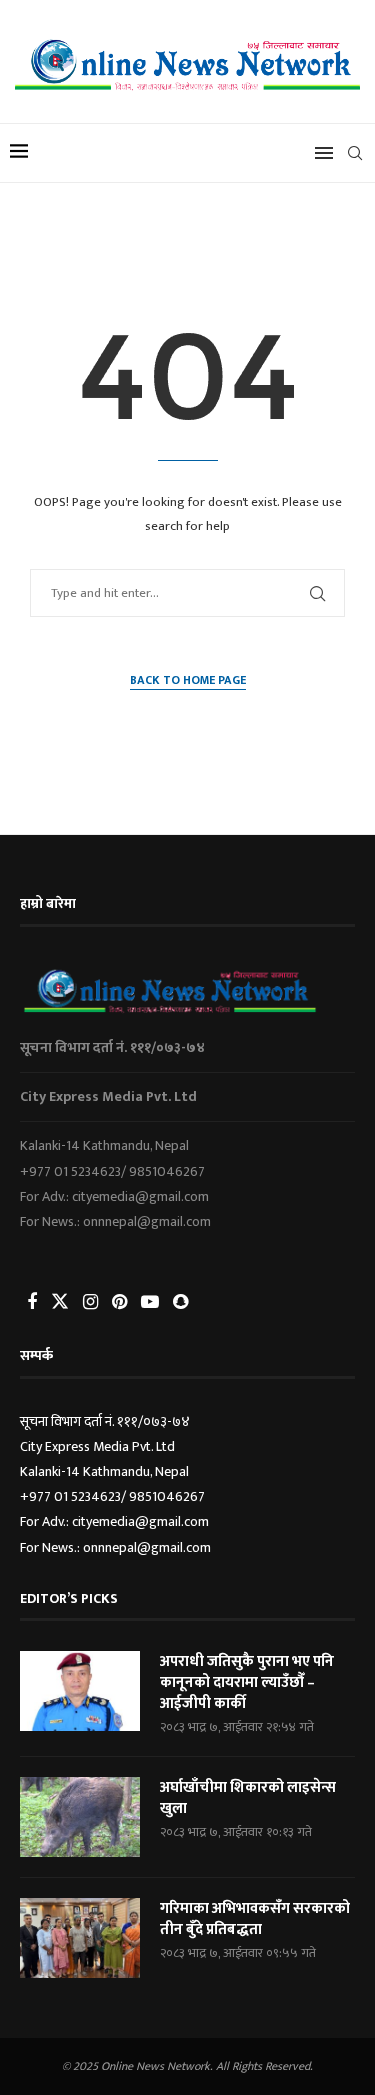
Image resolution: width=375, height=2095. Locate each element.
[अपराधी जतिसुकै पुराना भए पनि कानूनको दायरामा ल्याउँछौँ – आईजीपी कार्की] (80, 1691)
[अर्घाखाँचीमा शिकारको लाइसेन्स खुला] (80, 1817)
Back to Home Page (188, 680)
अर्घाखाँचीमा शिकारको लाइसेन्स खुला (248, 1798)
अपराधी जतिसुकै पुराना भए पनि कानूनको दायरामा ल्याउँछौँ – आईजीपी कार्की (247, 1682)
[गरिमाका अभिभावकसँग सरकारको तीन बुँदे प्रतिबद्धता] (80, 1938)
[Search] (355, 153)
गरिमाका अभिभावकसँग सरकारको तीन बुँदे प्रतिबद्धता (255, 1919)
